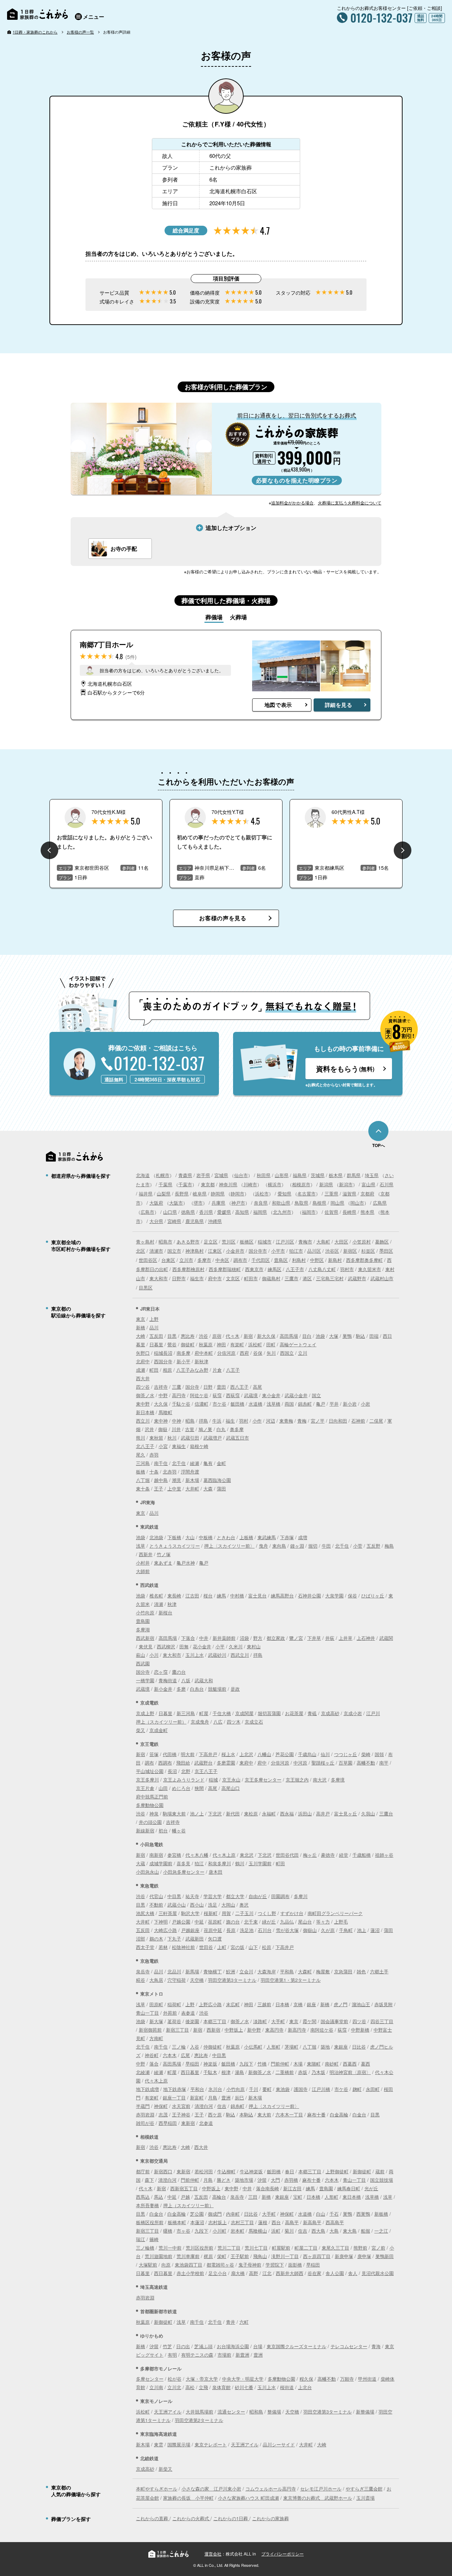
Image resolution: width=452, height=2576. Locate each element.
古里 (190, 1429)
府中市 (215, 1278)
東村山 (254, 1646)
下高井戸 (208, 1754)
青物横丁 (213, 1971)
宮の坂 (237, 1947)
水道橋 (255, 1404)
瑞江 (141, 2239)
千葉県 (165, 1184)
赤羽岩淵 (145, 2114)
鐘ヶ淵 (297, 1546)
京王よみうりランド (184, 1780)
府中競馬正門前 (152, 1797)
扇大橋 (238, 2273)
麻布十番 (316, 2114)
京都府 (367, 1194)
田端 (374, 1336)
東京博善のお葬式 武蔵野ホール (318, 2498)
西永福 (287, 1813)
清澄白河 (204, 2106)
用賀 (226, 1913)
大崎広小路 (165, 1930)
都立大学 (235, 1896)
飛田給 (183, 1763)
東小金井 (271, 1395)
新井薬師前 (224, 1638)
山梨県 (164, 1194)
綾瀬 (195, 1463)
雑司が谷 (145, 2123)
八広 (218, 1722)
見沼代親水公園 (378, 2273)
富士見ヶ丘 (346, 1813)
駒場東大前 (174, 1813)
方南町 (156, 2038)
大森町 (305, 1971)
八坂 (186, 1680)
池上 (362, 1930)
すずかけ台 (292, 1913)
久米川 (236, 1646)
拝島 (203, 1421)
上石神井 (366, 1638)
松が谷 (175, 2379)
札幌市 (163, 1175)
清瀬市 (156, 1251)
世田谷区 (148, 1260)
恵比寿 (188, 1336)
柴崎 (366, 1754)
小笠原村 (362, 1242)
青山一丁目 (147, 2013)
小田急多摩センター (184, 1872)
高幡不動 (366, 1763)
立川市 (186, 1260)
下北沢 (215, 1813)
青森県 (185, 1175)
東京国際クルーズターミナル (296, 2346)
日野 (208, 1387)
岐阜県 (200, 1194)
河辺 (270, 1421)
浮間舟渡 (190, 1472)
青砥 (312, 1713)
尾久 (141, 1455)
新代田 (233, 1813)
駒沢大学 (190, 1913)
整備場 (274, 2412)
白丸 (221, 1429)
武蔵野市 (357, 1278)
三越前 (264, 2004)
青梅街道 (168, 1680)
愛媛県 (224, 1212)
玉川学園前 (260, 1863)
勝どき (224, 2180)
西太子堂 (145, 1947)
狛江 (199, 1863)
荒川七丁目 (256, 2248)
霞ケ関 (310, 2021)
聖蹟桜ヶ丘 (323, 1763)
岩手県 (203, 1175)
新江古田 (292, 2188)
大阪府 (156, 1203)
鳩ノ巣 (205, 1429)
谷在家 (314, 2273)
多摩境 (338, 1780)
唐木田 (216, 1872)
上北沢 (246, 1754)
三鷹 (177, 1387)
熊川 (141, 1438)
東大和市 (159, 1278)
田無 (184, 1646)
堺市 (198, 1203)
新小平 (183, 1361)
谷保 (258, 1353)
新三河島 (186, 1713)
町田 (154, 1370)
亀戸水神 (186, 1563)
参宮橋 (174, 1855)
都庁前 (143, 2171)
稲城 (213, 1780)
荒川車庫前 (188, 2256)
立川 (303, 1353)
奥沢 (244, 1905)
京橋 (298, 2004)
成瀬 (141, 1370)
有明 (172, 2355)
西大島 (318, 2231)
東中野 (143, 1404)
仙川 (325, 1754)
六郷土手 (379, 1971)
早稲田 (192, 2064)
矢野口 (143, 1353)
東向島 (279, 1546)
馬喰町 (165, 1412)
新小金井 (163, 1689)
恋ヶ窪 (161, 1672)
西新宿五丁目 (184, 2188)
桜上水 (228, 1754)
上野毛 (341, 1922)
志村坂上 (218, 2222)
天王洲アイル (168, 2412)
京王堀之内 (297, 1780)
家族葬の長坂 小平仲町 (188, 2498)
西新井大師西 (290, 2273)
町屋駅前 (281, 2248)
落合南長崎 (267, 2188)
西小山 (197, 1905)
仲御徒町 (213, 2047)
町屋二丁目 (306, 2248)
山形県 (282, 1175)
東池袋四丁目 (189, 2265)
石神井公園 (310, 1596)
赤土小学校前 (190, 2273)
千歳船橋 (362, 1855)
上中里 (174, 1488)
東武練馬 (267, 1537)
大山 (190, 1537)
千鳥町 (346, 1930)
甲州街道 (367, 2379)
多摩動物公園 (150, 1805)
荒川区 (229, 1242)
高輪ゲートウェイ (298, 1344)
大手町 (278, 2021)
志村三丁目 (242, 2222)
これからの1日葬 (231, 2518)
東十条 (143, 1488)
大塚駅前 (148, 2265)
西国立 (287, 1353)
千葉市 (185, 1184)
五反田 (156, 1336)
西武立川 (240, 1655)
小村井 (143, 1563)
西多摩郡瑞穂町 (225, 1269)
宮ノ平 (318, 1421)
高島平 (292, 2222)
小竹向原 (145, 1612)
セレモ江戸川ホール (321, 2489)
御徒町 (188, 1344)
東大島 (350, 2231)
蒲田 (221, 1488)
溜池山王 (361, 2004)
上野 (154, 1319)
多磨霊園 (226, 1763)
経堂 (344, 1855)
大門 (275, 2180)
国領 (379, 1754)
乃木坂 (318, 2072)
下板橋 (174, 1537)
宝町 (298, 2197)
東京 (141, 1319)
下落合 (188, 1638)
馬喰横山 (258, 2231)
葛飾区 (382, 1242)
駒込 (361, 1336)
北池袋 (156, 1537)
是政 (235, 1689)
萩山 (141, 1655)
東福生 (179, 1446)
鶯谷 (172, 1344)
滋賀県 (349, 1194)
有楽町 (237, 1344)
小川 (154, 1655)
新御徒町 (362, 2171)
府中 (262, 1763)
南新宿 (156, 1855)
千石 (334, 2214)
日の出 (183, 2346)
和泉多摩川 (219, 1863)
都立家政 (276, 1638)
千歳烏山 (307, 1754)
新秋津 (201, 1361)
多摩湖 (143, 1629)
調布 (149, 1763)
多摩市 (204, 1260)
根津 (226, 2072)
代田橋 (170, 1754)
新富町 (197, 2098)
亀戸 (321, 1404)
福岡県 (260, 1212)
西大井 (143, 1378)
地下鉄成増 (147, 2089)
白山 (321, 2214)
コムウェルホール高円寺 (271, 2489)
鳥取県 (301, 1203)
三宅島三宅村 (330, 1278)
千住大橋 (222, 1713)
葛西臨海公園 (217, 1480)
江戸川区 (285, 1242)
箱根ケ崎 (199, 1446)
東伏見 (146, 1646)
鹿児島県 (195, 1221)
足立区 (211, 1242)
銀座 (311, 2004)
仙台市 (241, 1175)
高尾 (257, 1387)
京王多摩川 (147, 1780)
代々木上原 (224, 1855)
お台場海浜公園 (233, 2346)
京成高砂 (330, 1713)
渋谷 (203, 1336)
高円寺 (179, 1395)
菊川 (289, 2231)
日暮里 (156, 1344)
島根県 (319, 1203)
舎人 (353, 2273)
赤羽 (154, 1455)
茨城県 (318, 1175)
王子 (159, 1488)
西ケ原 (215, 2114)
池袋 (320, 1336)
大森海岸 (267, 1971)
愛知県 (284, 1194)
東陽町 (314, 2064)
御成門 (215, 2214)
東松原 (251, 1813)
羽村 (244, 1421)
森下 (149, 2180)
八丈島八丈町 (322, 1269)
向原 (166, 2265)
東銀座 (341, 2047)
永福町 (269, 1813)
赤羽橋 (291, 2180)
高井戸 (323, 1813)
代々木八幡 (197, 1855)
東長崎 (174, 1596)
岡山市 (357, 1203)
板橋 (141, 1472)
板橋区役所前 (150, 2222)
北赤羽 (170, 1472)
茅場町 (292, 2047)
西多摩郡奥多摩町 (364, 1260)
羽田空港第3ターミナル (232, 1980)
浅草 (141, 1546)
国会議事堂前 (334, 2021)
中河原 (300, 1763)
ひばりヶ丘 (373, 1596)
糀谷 (141, 1980)
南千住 (161, 1463)
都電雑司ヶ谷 (220, 2265)
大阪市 (176, 1203)
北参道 (206, 2123)
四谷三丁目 (382, 2021)
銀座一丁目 (174, 2098)
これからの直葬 (153, 2518)
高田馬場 (289, 1336)
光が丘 (371, 2188)
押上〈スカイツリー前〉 (229, 1546)
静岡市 (237, 1194)
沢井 (149, 1429)
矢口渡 (215, 1939)
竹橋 (262, 2064)
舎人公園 (335, 2273)
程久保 (306, 2379)
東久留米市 (370, 1269)
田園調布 (280, 1896)
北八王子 (145, 1446)
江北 (267, 2273)
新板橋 (381, 2214)
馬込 (159, 2197)
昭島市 (165, 1242)
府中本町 (204, 1353)
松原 (267, 1947)
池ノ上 (197, 1813)
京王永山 (231, 1780)
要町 (267, 2089)
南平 (384, 1763)
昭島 (190, 1421)
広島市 (147, 1212)
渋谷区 (332, 1251)
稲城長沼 (163, 1353)
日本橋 (282, 2004)
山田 (163, 1788)
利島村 (299, 1260)
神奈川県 (228, 1184)
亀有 (208, 1463)
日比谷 (359, 2047)
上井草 (346, 1638)
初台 (163, 1830)
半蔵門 (143, 2106)
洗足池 (247, 1930)
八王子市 (295, 1269)
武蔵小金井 (296, 1395)
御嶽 (163, 1429)
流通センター (231, 2412)
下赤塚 (287, 1537)
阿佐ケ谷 (199, 1395)
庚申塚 (364, 2256)
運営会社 (213, 2554)
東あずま (163, 1563)
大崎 (141, 1336)
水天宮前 (181, 2106)
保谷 (352, 1596)
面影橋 (295, 2265)
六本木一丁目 (289, 2114)
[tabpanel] (226, 675)
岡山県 (337, 1203)
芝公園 (197, 2214)
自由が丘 (258, 1896)
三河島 (143, 1463)
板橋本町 (177, 2222)
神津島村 (195, 1251)
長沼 (172, 1771)
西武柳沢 (166, 1646)
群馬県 (354, 1175)
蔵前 (380, 2171)
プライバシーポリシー (282, 2554)
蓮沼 (375, 1930)
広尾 (185, 2055)
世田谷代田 (287, 1855)
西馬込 (143, 2197)
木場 (298, 2064)
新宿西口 (163, 2171)
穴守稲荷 (177, 1980)
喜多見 (183, 1863)
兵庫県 (218, 1203)
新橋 (141, 1327)
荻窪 (217, 1395)
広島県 (380, 1203)
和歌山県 (281, 1203)
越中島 (161, 1480)
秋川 (172, 1438)
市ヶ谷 (183, 2231)
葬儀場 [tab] (214, 617)
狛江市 (296, 1251)
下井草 (314, 1638)
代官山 (156, 1896)
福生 (230, 1421)
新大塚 (156, 2021)
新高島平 (312, 2222)
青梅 (302, 1421)
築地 (325, 2047)
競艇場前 (217, 1689)
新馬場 (192, 1971)
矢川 (271, 1353)
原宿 (217, 1336)
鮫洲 (231, 1971)
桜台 (208, 1596)
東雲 (159, 2444)
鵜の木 (156, 1939)
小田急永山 (147, 1872)
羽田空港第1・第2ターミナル (291, 1980)
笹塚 (154, 1754)
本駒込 (246, 2114)
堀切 (313, 1546)
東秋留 (156, 1438)
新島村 (335, 1260)
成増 (303, 1537)
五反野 (373, 1546)
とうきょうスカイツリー (175, 1546)
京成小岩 (353, 1713)
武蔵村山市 (382, 1278)
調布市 (240, 1260)
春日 (290, 2171)
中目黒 (174, 1896)
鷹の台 (179, 1672)
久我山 (368, 1813)
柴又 (141, 1730)
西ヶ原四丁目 (317, 2256)
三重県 (331, 1194)
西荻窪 (233, 1395)
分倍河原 (226, 1353)
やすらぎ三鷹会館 (364, 2489)
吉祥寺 (161, 1387)
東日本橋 (352, 2197)
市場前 (224, 2355)
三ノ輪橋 (145, 2248)
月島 (213, 2098)
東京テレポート (211, 2444)
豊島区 (281, 1260)
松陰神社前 (183, 1947)
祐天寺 (192, 1896)
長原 (231, 1930)
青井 (231, 2322)
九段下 (246, 2064)
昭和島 (256, 2412)
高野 (254, 2273)
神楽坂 (210, 2064)
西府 (244, 1353)
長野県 (182, 1194)
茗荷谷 (174, 2021)
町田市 (251, 1278)
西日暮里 (190, 2072)
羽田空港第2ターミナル (199, 2420)
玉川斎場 (365, 2498)
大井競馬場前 (200, 2412)
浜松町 (255, 1344)
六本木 (170, 2055)
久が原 (328, 1930)
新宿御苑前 (150, 2030)
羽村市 (347, 1269)
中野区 (317, 1260)
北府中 (143, 1361)
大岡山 (228, 1905)
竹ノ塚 (164, 1554)
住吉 (222, 2106)
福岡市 (309, 1212)
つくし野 (267, 1913)
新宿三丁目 (177, 2030)
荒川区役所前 (200, 2248)
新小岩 (350, 1404)
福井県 (146, 1194)
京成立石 (254, 1722)
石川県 (386, 1184)
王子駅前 (240, 2256)
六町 (244, 2322)
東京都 (208, 1184)
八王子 (233, 1370)
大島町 (323, 1242)
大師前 (143, 1571)
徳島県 (188, 1212)
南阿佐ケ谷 (322, 2030)
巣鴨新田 (385, 2256)
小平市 (278, 1251)
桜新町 (211, 1913)
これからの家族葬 (270, 2518)
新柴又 (165, 2469)
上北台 (305, 2387)
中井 (204, 1638)
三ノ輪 (179, 2047)
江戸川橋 (321, 2089)
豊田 (221, 1387)
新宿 (248, 1336)
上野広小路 (210, 2004)
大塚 (334, 1336)
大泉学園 (334, 1596)
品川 (154, 1327)
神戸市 (238, 1203)
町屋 (204, 1713)
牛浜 (217, 1421)
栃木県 (336, 1175)
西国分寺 (163, 1361)
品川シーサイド (279, 2444)
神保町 (161, 2106)
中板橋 (206, 1537)
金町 (221, 1463)
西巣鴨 (363, 2214)
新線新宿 (145, 1830)
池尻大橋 (145, 1913)
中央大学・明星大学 (243, 2379)
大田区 (341, 1242)
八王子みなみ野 (192, 1370)
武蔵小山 (177, 1905)
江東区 (215, 1251)
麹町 (357, 2089)
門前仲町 (280, 2064)
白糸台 (197, 1689)
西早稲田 (168, 2123)
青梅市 (305, 1242)
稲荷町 (174, 2004)
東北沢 (247, 1855)
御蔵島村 (271, 1278)
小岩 (365, 1404)
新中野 (254, 2030)
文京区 (233, 1278)
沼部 (141, 1939)
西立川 (143, 1421)
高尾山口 (231, 1788)
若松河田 (204, 2171)
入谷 (195, 2047)
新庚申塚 (344, 2256)
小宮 (163, 1446)
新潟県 (326, 1184)
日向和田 (338, 1421)
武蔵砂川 (217, 1655)
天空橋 (197, 1980)
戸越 (185, 2197)
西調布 (165, 1763)
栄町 (222, 2256)
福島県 (300, 1175)
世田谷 (206, 1947)
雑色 (361, 1971)
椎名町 (156, 1596)
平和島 (287, 1971)
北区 (141, 1251)
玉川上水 (195, 1655)
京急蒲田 (343, 1971)
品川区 (314, 1251)
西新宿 (213, 2030)
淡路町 (260, 2021)
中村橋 (237, 1596)
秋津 (172, 1604)
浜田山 (305, 1813)
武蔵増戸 (213, 1438)
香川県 (206, 1212)
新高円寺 (297, 2030)
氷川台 (215, 2089)
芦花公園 (285, 1754)
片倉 (217, 1370)
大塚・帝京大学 (202, 2379)
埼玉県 (372, 1175)
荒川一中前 (170, 2248)
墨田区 (386, 1251)
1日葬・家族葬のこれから (35, 32)
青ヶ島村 (145, 1242)
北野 (186, 1771)
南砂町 (332, 2064)
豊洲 (226, 2098)
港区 (307, 1278)
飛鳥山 (260, 2256)
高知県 (242, 1212)
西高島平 (335, 2222)
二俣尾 (376, 1421)
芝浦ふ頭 (203, 2346)
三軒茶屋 (168, 1913)
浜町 (276, 2231)
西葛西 (350, 2064)
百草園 (346, 1763)
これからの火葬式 (191, 2518)
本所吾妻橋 (147, 2205)
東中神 (161, 1421)
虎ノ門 (341, 2004)
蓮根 (263, 2222)
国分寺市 (258, 1251)
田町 (271, 1344)
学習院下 (275, 2265)
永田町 (373, 2089)
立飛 (203, 2387)
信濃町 (201, 1404)
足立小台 (218, 2273)
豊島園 (143, 1621)
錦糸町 (305, 1404)
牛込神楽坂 (251, 2171)
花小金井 (202, 1646)
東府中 (246, 1763)
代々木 (233, 1336)
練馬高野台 (282, 1596)
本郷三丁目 (215, 2021)
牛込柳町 (226, 2171)
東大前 (264, 2114)
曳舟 (263, 1546)
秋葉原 (206, 1344)
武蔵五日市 (237, 1438)
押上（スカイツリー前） (161, 1722)
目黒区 (146, 1287)
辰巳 (239, 2098)
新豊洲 (242, 2355)
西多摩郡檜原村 (188, 1269)
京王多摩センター (263, 1780)
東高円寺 (274, 2030)
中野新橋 (360, 2030)
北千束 (251, 1922)
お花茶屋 (294, 1713)
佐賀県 (331, 1212)
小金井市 (235, 1251)
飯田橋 (237, 1404)
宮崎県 (174, 1221)
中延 (199, 1922)
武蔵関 (386, 1638)
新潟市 (346, 1184)
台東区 (168, 1260)
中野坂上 (234, 2030)
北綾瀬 (143, 2072)
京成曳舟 (200, 1722)
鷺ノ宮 (296, 1638)
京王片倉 (145, 1788)
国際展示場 (179, 2444)
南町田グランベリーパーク (335, 1913)
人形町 (273, 2047)
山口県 (170, 1212)
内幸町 (233, 2214)
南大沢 (320, 1780)
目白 (307, 1336)
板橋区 (247, 1242)
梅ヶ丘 (310, 1855)
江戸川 (373, 1713)
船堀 (365, 2231)
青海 (376, 2346)
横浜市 (275, 1184)
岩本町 (237, 2231)
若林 (163, 1947)
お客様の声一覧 (80, 32)
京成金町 (159, 1730)
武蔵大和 (204, 1680)
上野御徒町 (337, 2171)
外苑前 (170, 2013)
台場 (258, 2346)
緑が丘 (269, 1922)
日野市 (179, 1278)
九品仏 (287, 1922)
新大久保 (266, 1336)
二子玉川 (244, 1913)
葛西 (365, 2064)
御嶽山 (310, 1930)
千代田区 (261, 1260)
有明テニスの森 (197, 2355)
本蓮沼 (197, 2222)
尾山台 (305, 1922)
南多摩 (183, 1353)
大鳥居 (156, 1980)
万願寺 (347, 2379)
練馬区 (275, 1269)
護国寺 (301, 2089)
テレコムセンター (349, 2346)
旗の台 (233, 1922)
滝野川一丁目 (285, 2256)
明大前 (188, 1754)
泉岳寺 (143, 1971)
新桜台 (165, 1612)
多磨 (181, 1689)
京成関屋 (244, 1713)
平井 (334, 1404)
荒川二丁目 (229, 2248)
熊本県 (367, 1212)
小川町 (219, 2231)
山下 (253, 1947)
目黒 (172, 1336)
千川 (254, 2089)
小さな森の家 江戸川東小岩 (211, 2489)
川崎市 (250, 1184)
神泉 (154, 1813)
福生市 (197, 1278)
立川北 (174, 2387)
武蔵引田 (190, 1438)
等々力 (323, 1922)
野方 (258, 1638)
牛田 (326, 1546)
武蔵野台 (203, 1763)
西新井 (146, 1554)
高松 (190, 2387)
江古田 (192, 1596)
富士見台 (257, 1596)
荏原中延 (213, 1930)
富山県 (368, 1184)
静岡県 (218, 1194)
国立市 (174, 1251)
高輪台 (219, 2197)
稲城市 (265, 1242)
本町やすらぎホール (157, 2489)
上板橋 (246, 1537)
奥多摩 (237, 1429)
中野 (163, 1395)
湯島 (239, 2072)
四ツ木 (234, 1722)
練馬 (221, 1596)
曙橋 (168, 2231)
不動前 (156, 1905)
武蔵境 (251, 1395)
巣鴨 (347, 1336)
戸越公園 (181, 1922)
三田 (253, 2197)
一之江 (381, 2231)
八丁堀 (143, 1480)
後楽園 (192, 2021)
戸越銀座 (190, 1930)
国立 (316, 1395)
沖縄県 (215, 1221)
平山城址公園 (150, 1771)
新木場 (192, 1480)
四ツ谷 (143, 1387)
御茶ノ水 (145, 1395)
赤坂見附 (383, 2004)
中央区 (222, 1260)
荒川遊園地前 (159, 2256)
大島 (334, 2231)
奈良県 (261, 1203)
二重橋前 (285, 2072)
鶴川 (240, 1863)
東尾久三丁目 (335, 2248)
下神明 (161, 1922)
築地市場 (244, 2180)
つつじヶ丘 (346, 1754)
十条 (154, 1472)
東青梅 (286, 1421)
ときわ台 (226, 1537)
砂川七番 (244, 2387)
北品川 (174, 1971)
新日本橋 (145, 1412)
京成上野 (145, 1713)
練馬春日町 (349, 2188)
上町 (222, 1947)
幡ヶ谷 (179, 1830)
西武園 (143, 1663)
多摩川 (301, 1896)
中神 (177, 1421)
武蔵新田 (195, 1939)
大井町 (192, 1488)
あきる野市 (188, 1242)
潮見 (177, 1480)
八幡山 (264, 1754)
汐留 (262, 2180)
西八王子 (239, 1387)
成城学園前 (161, 1863)
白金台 (359, 2114)
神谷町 (152, 2055)
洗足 (213, 1905)
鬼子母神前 (250, 2265)
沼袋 (244, 1638)
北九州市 (282, 1212)
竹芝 (167, 2346)
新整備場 (365, 2412)
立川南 (156, 2387)
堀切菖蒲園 (269, 1713)
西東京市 (254, 1269)
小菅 (358, 1546)
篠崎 (154, 2239)
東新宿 (188, 2123)
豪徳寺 (328, 1855)
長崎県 (349, 1212)
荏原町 (215, 1922)
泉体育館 (221, 2387)
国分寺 (192, 1387)
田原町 (156, 2004)
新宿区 (350, 1251)
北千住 (179, 1463)
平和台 (197, 2089)
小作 (257, 1421)
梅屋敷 (323, 1971)
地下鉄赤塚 (175, 2089)
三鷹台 (386, 1813)
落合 (154, 2064)
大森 (208, 1488)
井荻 (330, 1638)
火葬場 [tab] (238, 617)
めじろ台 (181, 1788)
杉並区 (368, 1251)
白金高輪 (339, 2114)
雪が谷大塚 (287, 1930)
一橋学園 (145, 1680)
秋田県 (264, 1175)
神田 (221, 1344)
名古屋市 (307, 1194)
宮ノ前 (378, 2248)
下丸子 (174, 1939)
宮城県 (221, 1175)
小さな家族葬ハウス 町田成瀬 (248, 2498)
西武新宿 (145, 1638)
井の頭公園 (150, 1822)
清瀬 (159, 1604)
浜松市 (262, 1194)
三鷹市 (292, 1278)
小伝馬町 (253, 2047)
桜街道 (287, 2387)
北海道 (143, 1175)
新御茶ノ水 (260, 2072)
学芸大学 (213, 1896)
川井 (176, 1429)
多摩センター (150, 2379)
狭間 (199, 1788)
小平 (220, 1646)
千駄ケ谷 (181, 1404)
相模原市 (301, 1184)
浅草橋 (273, 1404)
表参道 (188, 2013)
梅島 (389, 1546)
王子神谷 (181, 2114)
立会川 (246, 1971)
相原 (167, 1370)
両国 (289, 1404)
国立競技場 (382, 2180)
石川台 (265, 1930)
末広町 (233, 2004)
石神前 (358, 1421)
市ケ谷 (219, 1404)
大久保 (161, 1404)
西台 (276, 2222)
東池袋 (283, 2089)
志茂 (163, 2114)
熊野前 (360, 2248)
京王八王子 (206, 1771)
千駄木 (210, 2072)
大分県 (156, 1221)
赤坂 (303, 2072)
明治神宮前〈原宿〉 (350, 2072)
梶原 (208, 2256)
